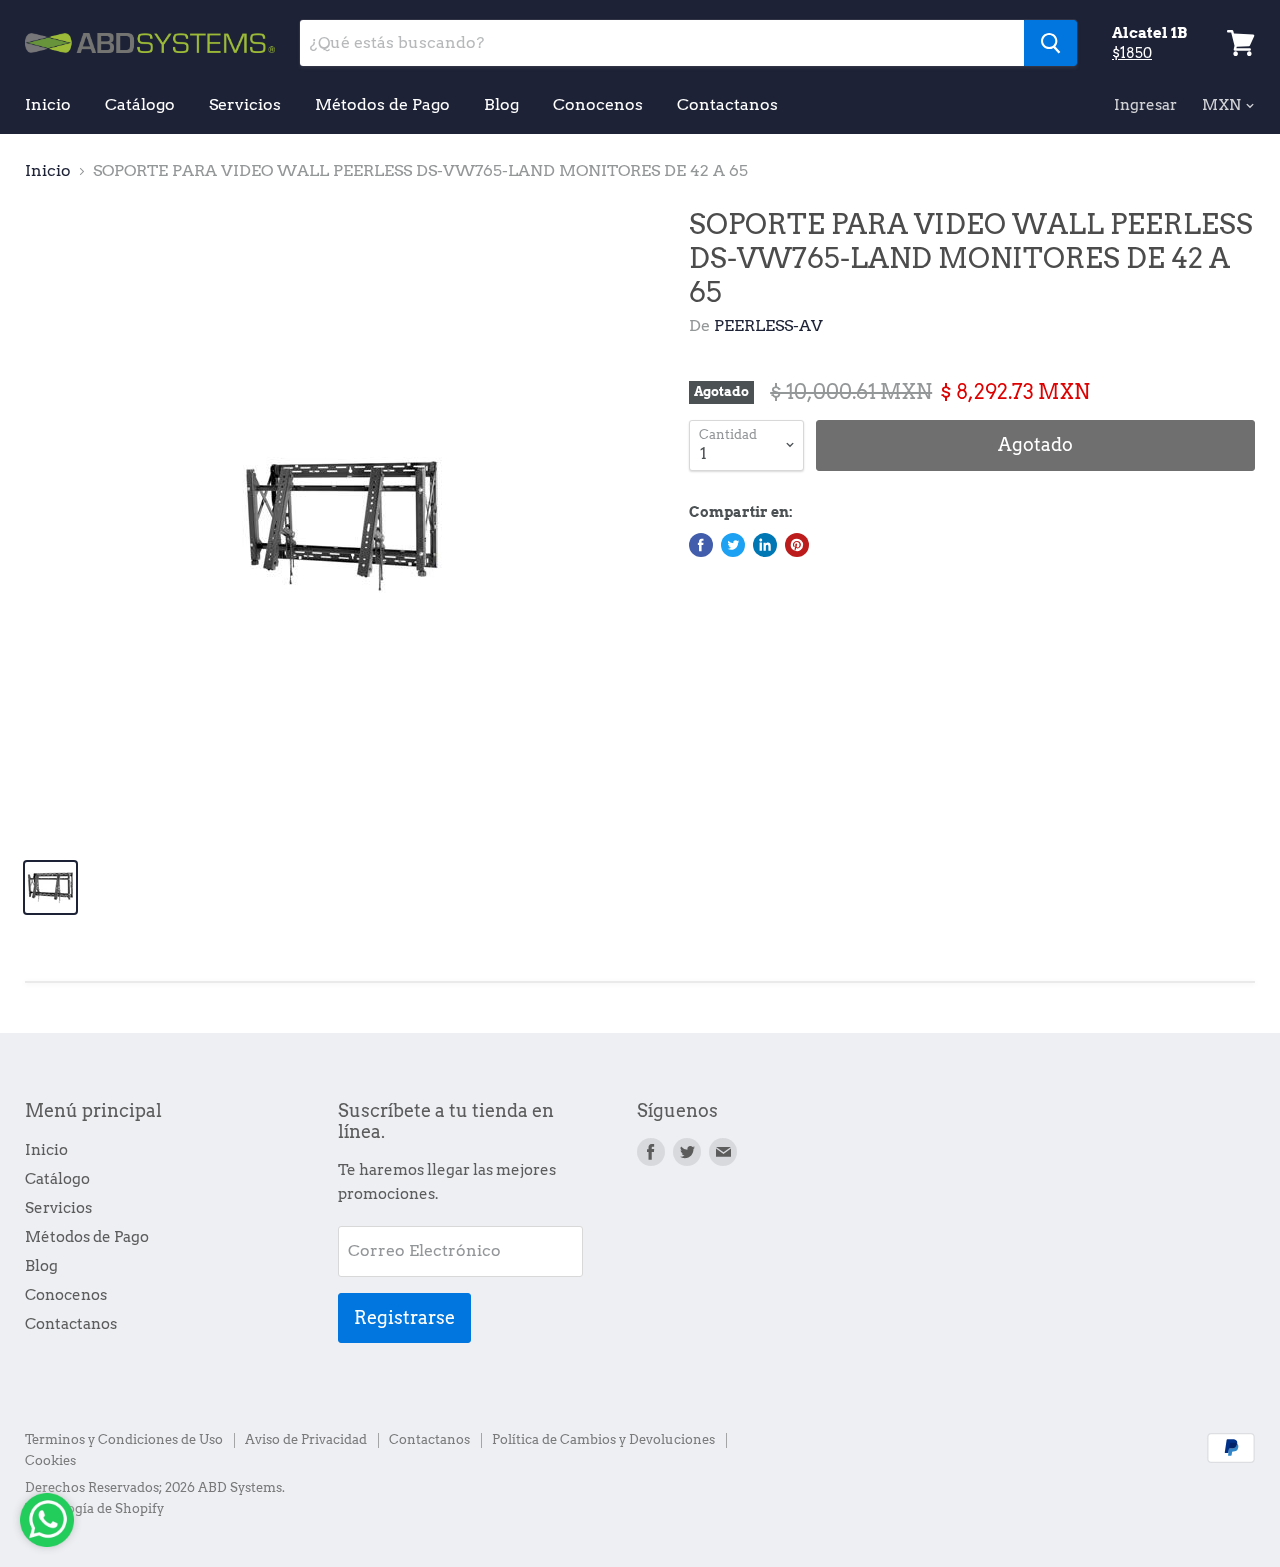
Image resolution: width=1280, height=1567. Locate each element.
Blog (501, 104)
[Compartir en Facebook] (701, 545)
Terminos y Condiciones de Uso (124, 1439)
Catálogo (140, 104)
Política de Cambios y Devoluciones (603, 1439)
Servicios (245, 104)
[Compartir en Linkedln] (765, 545)
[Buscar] (1050, 43)
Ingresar (1145, 105)
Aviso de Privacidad (306, 1439)
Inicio (48, 104)
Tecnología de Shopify (94, 1508)
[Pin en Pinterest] (797, 545)
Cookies (50, 1460)
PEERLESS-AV (768, 325)
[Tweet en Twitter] (733, 545)
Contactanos (727, 104)
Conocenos (598, 104)
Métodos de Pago (382, 104)
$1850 (1132, 53)
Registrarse (404, 1317)
